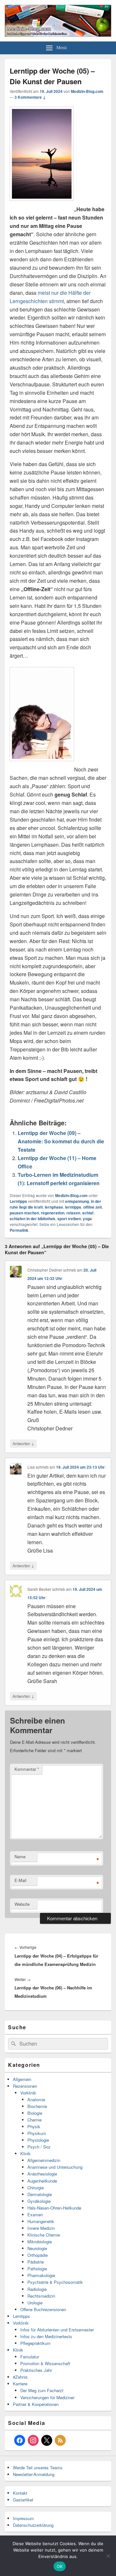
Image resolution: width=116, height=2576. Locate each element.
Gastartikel (23, 2500)
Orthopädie (38, 2255)
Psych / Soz (39, 2147)
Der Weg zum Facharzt (42, 2390)
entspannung (77, 1201)
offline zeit (92, 1207)
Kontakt (20, 2493)
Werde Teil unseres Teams (38, 2468)
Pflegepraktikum (35, 2343)
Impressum (23, 2518)
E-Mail (20, 1880)
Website (22, 1904)
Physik (34, 2126)
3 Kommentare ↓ (30, 97)
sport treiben (69, 1219)
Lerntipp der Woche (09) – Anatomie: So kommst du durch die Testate (61, 1141)
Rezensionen (25, 2086)
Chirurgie (36, 2188)
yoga (87, 1219)
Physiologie (38, 2140)
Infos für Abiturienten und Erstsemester (57, 2330)
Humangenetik (41, 2221)
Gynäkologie (39, 2201)
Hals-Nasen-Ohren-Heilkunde (54, 2208)
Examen (35, 2215)
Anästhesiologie (42, 2174)
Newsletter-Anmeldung (34, 2474)
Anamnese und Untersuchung (55, 2167)
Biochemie (37, 2106)
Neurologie (37, 2248)
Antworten (23, 1443)
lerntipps (73, 1207)
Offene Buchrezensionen (43, 2309)
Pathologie (37, 2269)
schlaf (88, 1213)
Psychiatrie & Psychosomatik (55, 2282)
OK (60, 2566)
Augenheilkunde (42, 2181)
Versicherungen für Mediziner (47, 2397)
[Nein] (108, 2556)
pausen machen (24, 1213)
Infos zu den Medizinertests (46, 2336)
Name (20, 1856)
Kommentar (27, 1769)
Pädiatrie (36, 2262)
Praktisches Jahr (36, 2370)
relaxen (73, 1213)
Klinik (25, 2153)
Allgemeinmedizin (44, 2160)
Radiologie (37, 2289)
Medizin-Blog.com (87, 91)
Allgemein (22, 2079)
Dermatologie (40, 2194)
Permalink (19, 1230)
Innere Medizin (41, 2228)
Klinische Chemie (44, 2235)
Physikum (37, 2133)
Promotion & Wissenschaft (45, 2363)
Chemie (34, 2120)
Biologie (35, 2113)
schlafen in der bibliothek (33, 1219)
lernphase (54, 1207)
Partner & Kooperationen (36, 2404)
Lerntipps (18, 1201)
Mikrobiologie (40, 2242)
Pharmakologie (41, 2275)
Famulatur (30, 2357)
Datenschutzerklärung (33, 2525)
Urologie (35, 2303)
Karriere (20, 2384)
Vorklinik (28, 2093)
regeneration (53, 1213)
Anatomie (36, 2099)
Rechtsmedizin (41, 2296)
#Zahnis (20, 2377)
